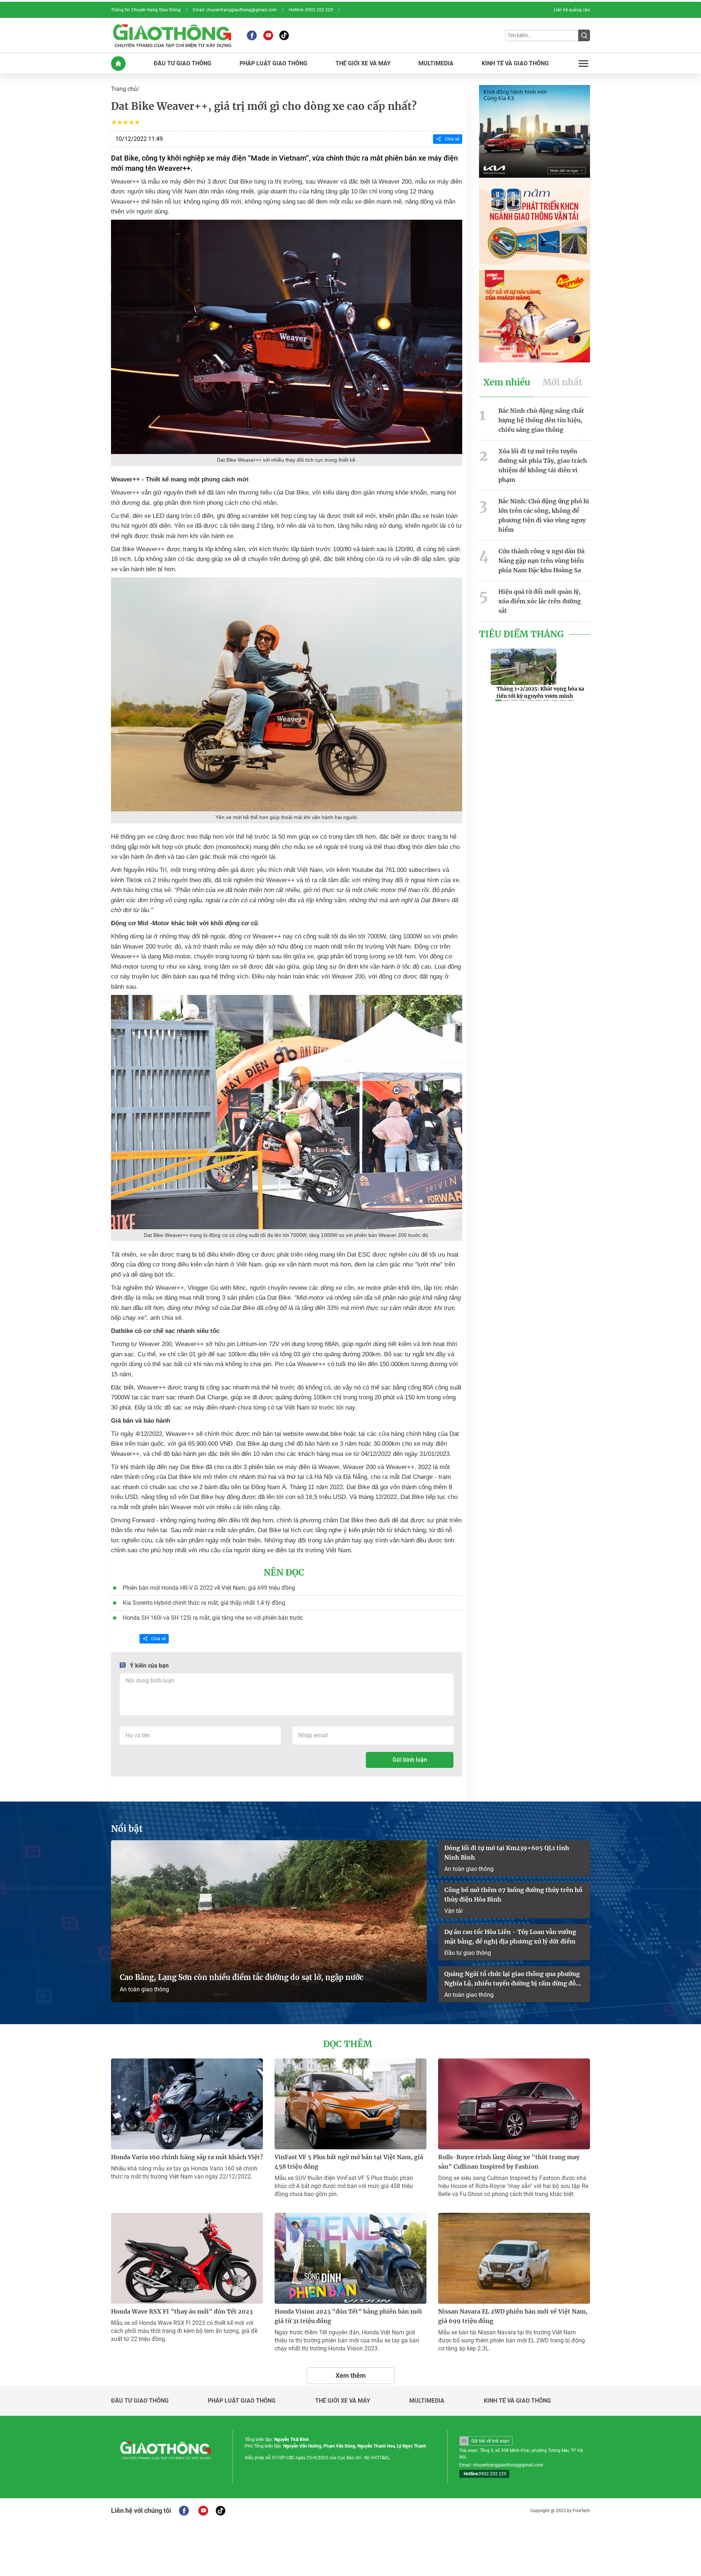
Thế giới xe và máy (343, 2401)
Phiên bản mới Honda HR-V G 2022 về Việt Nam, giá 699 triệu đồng (209, 1588)
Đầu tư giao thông (468, 1953)
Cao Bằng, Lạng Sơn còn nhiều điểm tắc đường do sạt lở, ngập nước (242, 1977)
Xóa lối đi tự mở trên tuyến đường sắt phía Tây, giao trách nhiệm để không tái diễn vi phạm (543, 465)
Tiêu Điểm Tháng (521, 634)
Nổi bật (127, 1829)
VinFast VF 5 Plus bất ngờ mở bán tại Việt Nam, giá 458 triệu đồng (349, 2162)
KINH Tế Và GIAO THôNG (515, 64)
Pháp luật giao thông (242, 2401)
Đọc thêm (348, 2044)
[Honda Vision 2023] (350, 2258)
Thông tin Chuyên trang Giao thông (146, 10)
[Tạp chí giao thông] (172, 35)
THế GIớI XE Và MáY (363, 64)
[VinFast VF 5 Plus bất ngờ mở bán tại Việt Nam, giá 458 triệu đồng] (350, 2104)
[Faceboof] (184, 2511)
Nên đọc (284, 1573)
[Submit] (584, 35)
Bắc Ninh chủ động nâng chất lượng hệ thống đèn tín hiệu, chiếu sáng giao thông (541, 420)
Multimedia (427, 2401)
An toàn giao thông (144, 1989)
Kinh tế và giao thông (517, 2401)
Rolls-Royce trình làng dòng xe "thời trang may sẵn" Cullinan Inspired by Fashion (509, 2162)
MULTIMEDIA (436, 64)
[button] (498, 700)
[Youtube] (268, 35)
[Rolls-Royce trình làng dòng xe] (514, 2104)
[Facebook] (252, 35)
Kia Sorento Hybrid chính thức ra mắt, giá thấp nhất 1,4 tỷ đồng (204, 1603)
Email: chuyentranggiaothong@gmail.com (235, 10)
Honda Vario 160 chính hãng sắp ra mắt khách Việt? (187, 2157)
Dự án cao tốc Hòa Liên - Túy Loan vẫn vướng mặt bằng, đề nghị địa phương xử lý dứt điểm (510, 1937)
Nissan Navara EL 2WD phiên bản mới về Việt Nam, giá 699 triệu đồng (513, 2316)
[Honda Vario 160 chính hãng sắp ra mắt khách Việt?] (187, 2104)
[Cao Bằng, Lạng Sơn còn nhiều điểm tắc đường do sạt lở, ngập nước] (269, 1921)
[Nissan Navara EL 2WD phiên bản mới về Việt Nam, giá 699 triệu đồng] (514, 2258)
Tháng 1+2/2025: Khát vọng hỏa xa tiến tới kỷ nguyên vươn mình (540, 692)
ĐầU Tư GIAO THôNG (183, 64)
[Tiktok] (284, 35)
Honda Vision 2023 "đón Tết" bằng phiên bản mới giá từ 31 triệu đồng (348, 2316)
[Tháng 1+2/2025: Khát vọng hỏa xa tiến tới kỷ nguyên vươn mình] (524, 667)
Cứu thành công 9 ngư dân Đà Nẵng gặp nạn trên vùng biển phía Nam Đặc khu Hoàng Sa (541, 561)
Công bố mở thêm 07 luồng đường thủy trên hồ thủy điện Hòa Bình (513, 1895)
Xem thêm (351, 2375)
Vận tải (453, 1911)
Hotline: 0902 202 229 (311, 10)
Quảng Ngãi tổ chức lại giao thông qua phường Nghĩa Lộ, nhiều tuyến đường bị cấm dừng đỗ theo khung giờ (512, 1979)
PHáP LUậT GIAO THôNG (273, 64)
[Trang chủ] (118, 64)
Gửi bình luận (410, 1760)
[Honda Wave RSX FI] (187, 2258)
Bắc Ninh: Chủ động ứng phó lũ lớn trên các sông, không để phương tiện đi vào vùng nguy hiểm (544, 515)
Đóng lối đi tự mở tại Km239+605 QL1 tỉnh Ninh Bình (507, 1853)
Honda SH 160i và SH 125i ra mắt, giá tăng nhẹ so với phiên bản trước (213, 1618)
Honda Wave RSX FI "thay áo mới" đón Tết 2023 (182, 2311)
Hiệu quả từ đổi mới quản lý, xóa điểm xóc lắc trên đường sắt (540, 601)
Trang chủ (124, 89)
